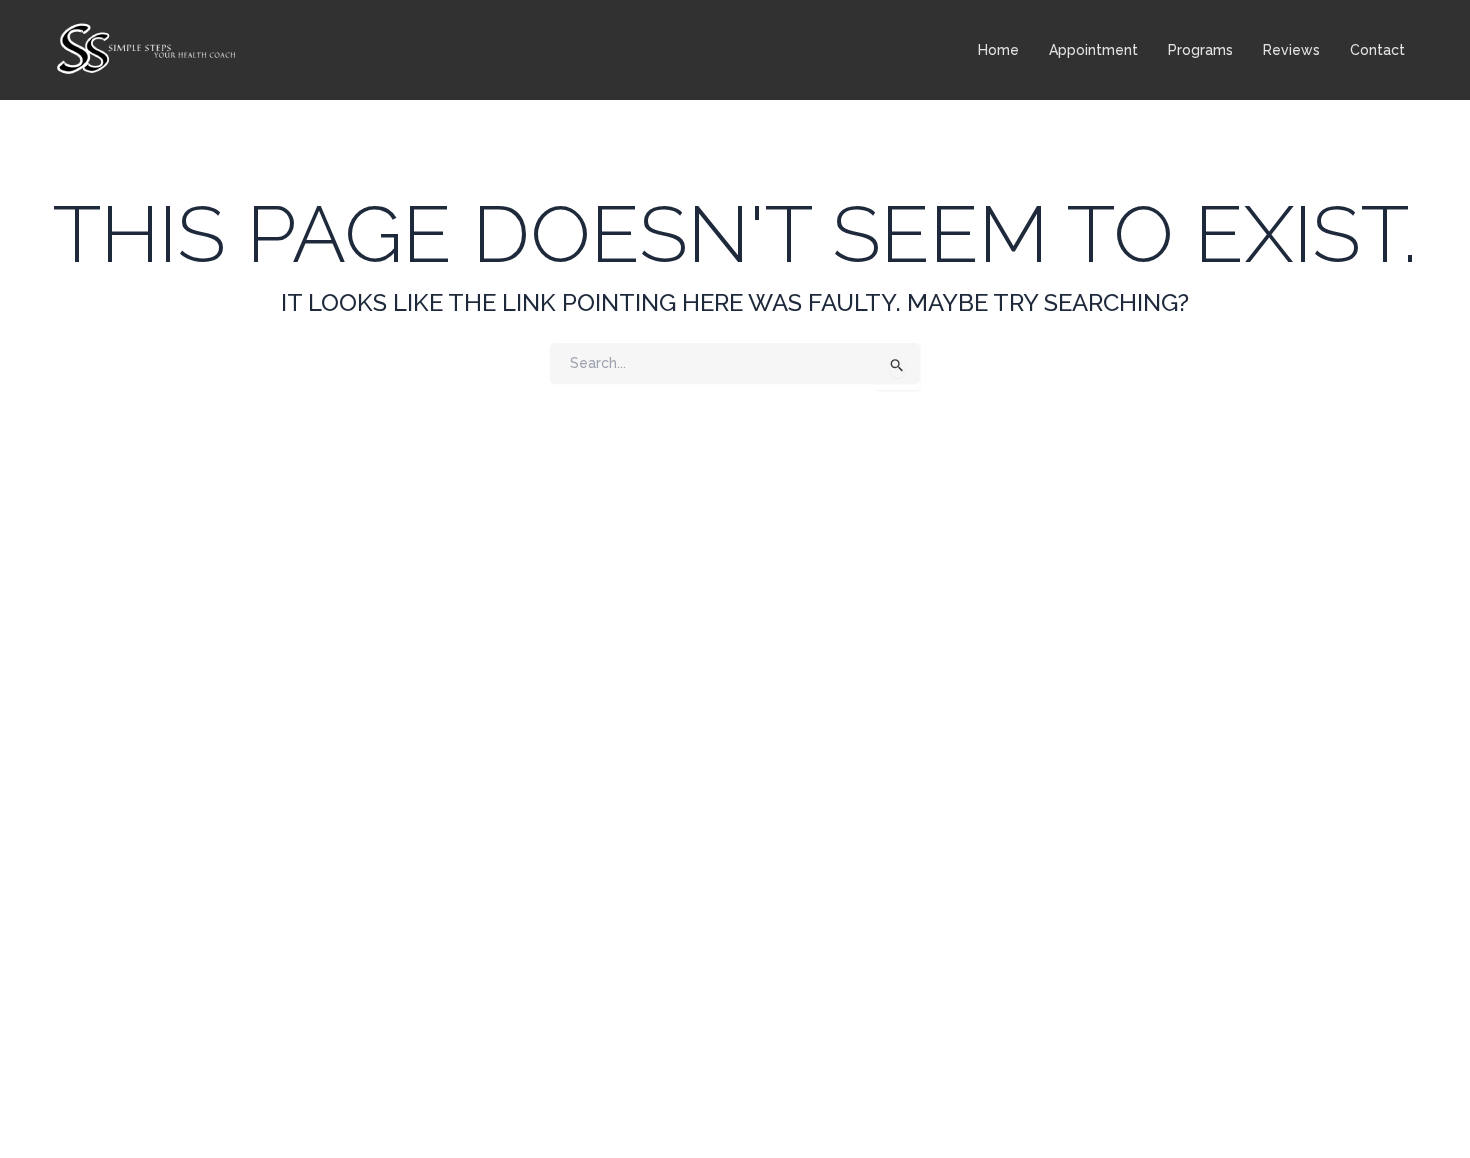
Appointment (1093, 50)
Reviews (1291, 50)
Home (998, 50)
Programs (1200, 50)
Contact (1377, 50)
